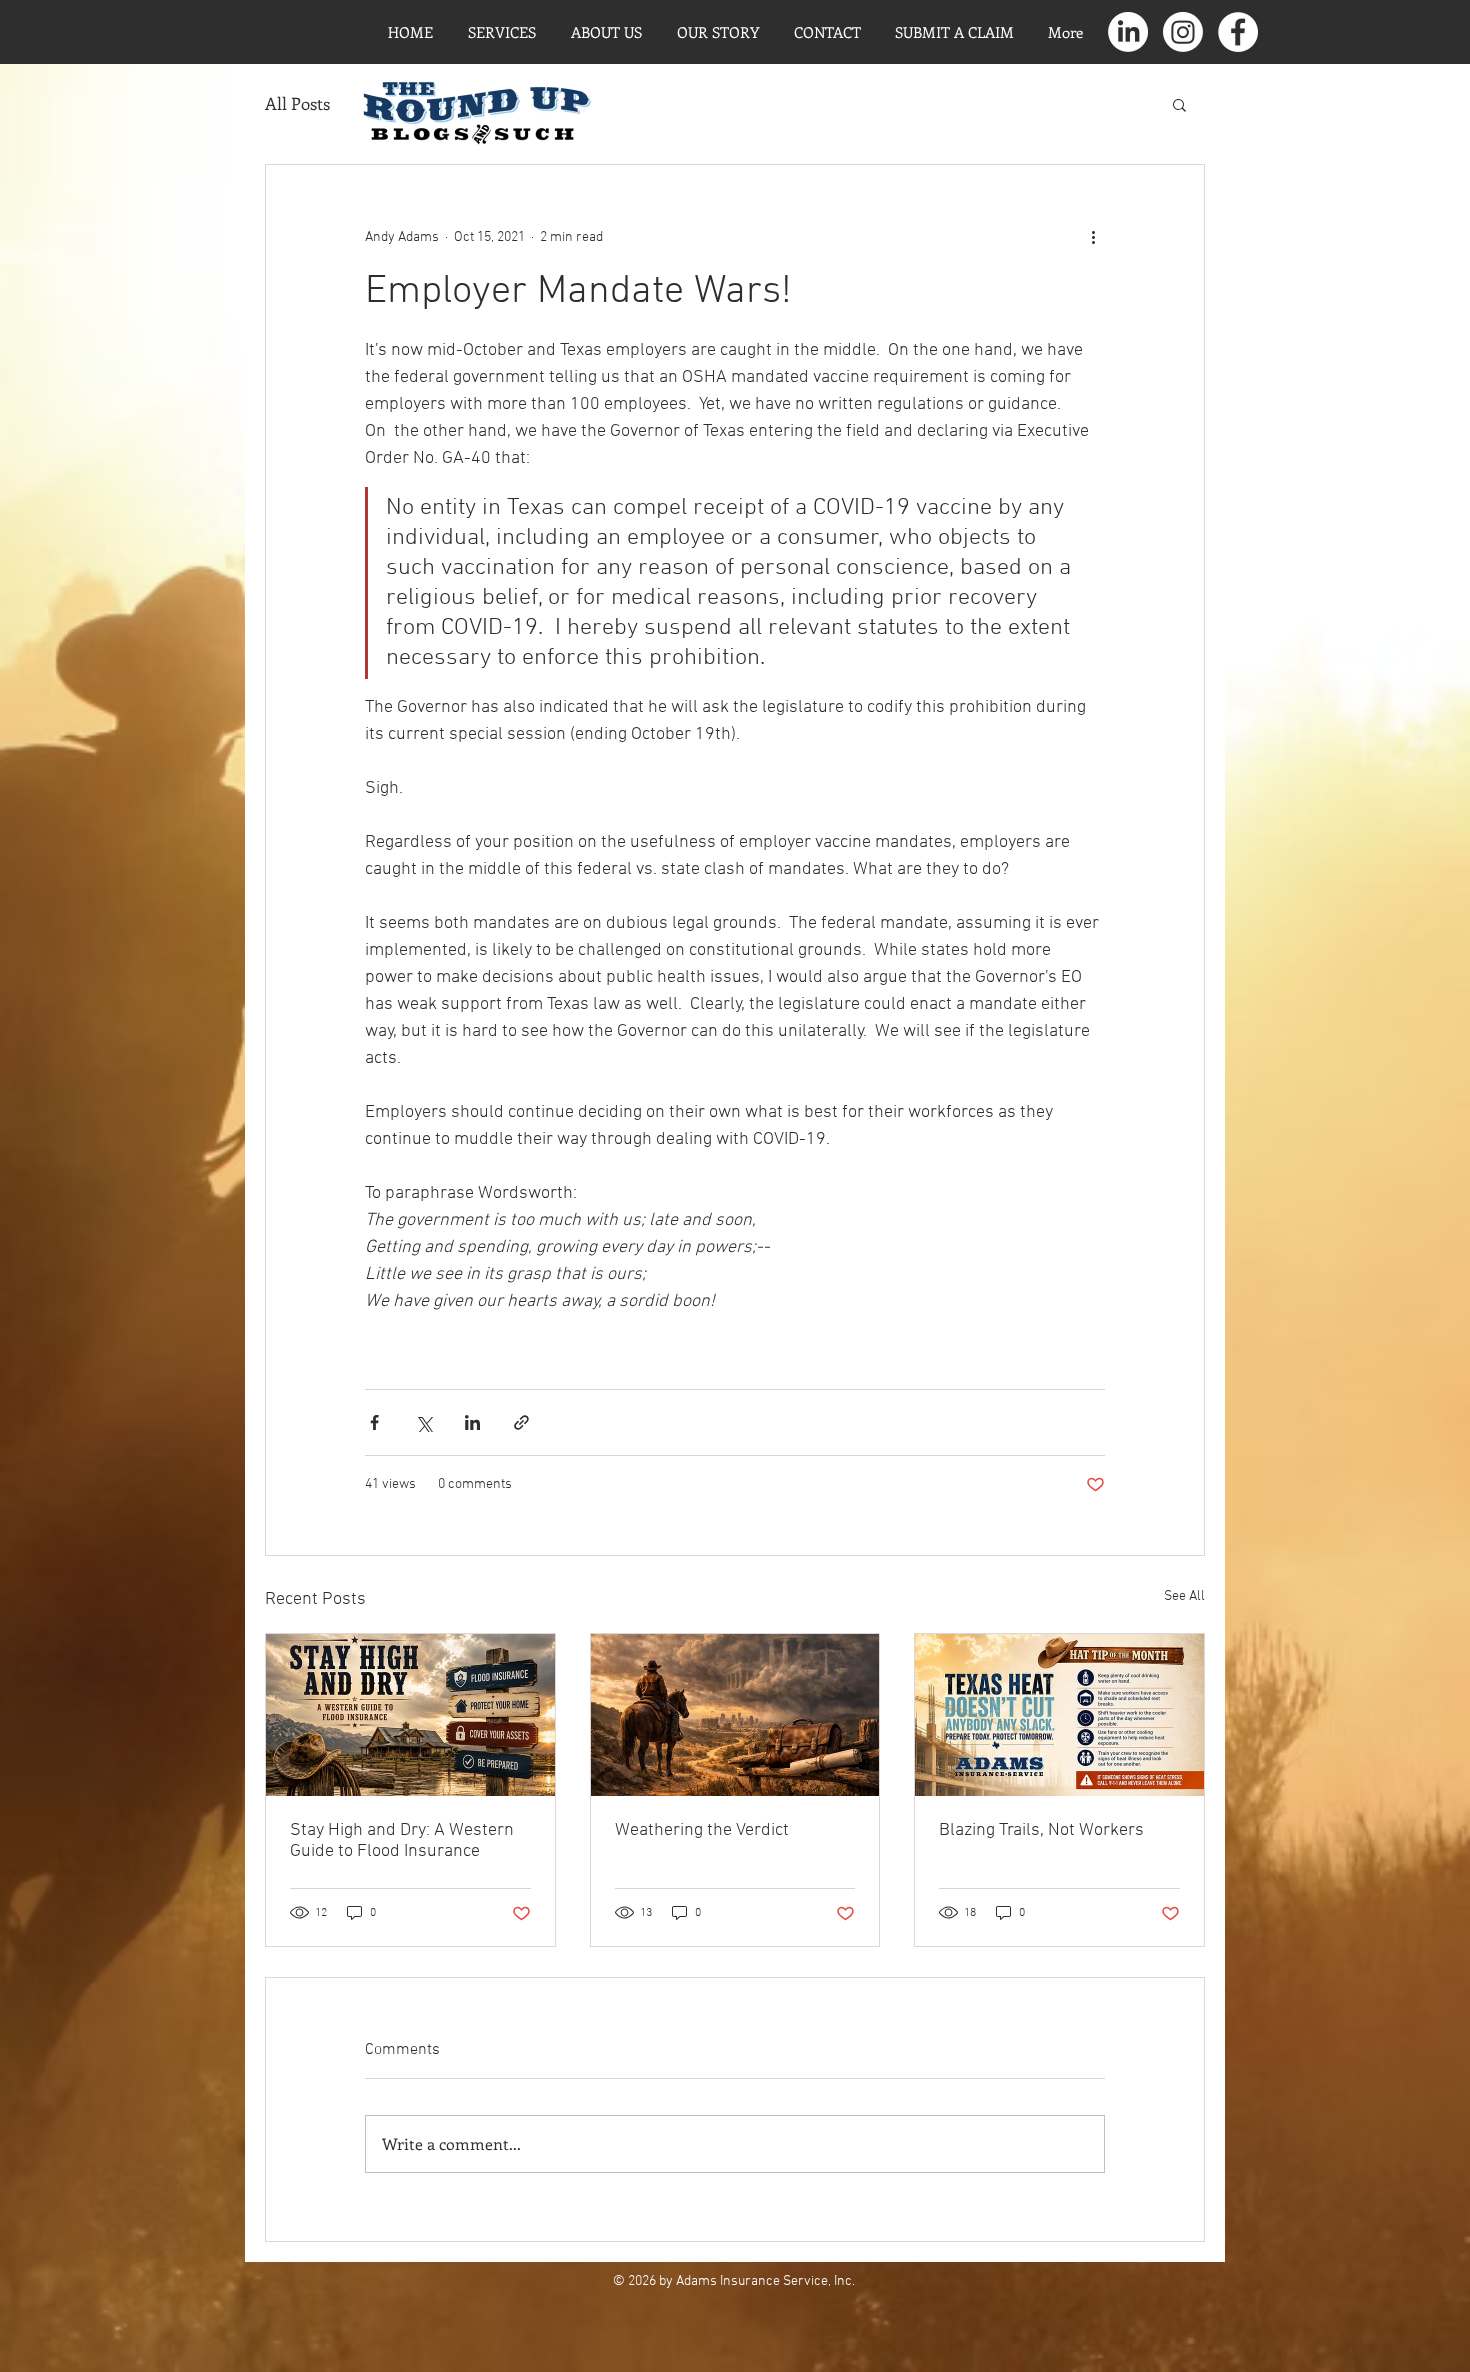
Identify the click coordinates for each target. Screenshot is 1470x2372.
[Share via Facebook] (374, 1422)
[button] (1179, 104)
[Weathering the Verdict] (735, 1715)
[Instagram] (1183, 32)
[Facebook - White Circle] (1238, 32)
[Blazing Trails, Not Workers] (1059, 1715)
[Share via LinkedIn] (472, 1422)
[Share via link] (521, 1422)
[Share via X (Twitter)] (423, 1422)
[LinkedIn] (1128, 32)
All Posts (297, 103)
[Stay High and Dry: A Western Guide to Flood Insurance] (410, 1715)
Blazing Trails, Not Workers (1041, 1830)
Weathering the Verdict (702, 1830)
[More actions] (1093, 237)
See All (1184, 1596)
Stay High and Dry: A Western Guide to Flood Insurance (402, 1841)
